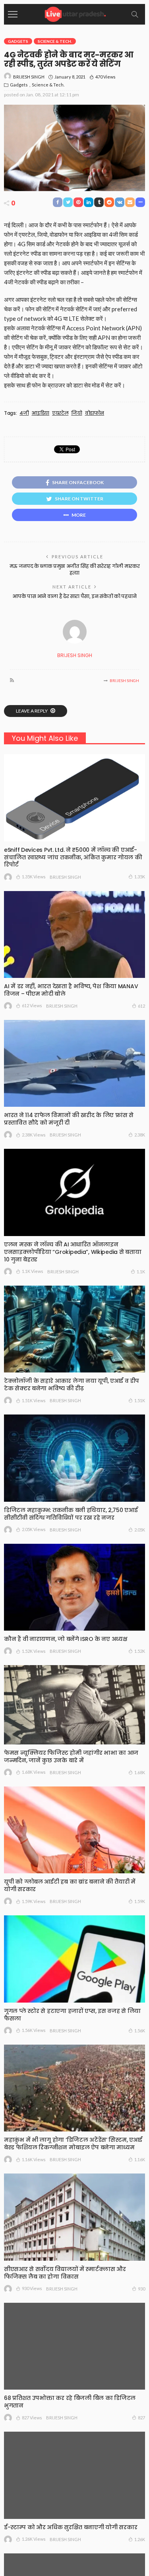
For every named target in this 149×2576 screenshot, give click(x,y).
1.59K (140, 1901)
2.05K (140, 1530)
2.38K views (34, 1135)
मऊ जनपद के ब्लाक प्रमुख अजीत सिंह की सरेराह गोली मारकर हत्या (74, 569)
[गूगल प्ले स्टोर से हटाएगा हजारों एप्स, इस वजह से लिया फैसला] (74, 1959)
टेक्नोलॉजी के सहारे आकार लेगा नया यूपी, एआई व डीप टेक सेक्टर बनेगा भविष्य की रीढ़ (72, 1385)
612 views (32, 1005)
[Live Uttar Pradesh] (75, 13)
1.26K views (34, 2539)
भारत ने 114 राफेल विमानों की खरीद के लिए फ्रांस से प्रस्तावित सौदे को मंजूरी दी (69, 1119)
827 (141, 2418)
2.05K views (34, 1529)
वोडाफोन (95, 413)
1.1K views (33, 1271)
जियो (76, 413)
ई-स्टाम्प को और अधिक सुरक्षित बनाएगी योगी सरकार (71, 2527)
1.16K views (34, 2159)
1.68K (140, 1772)
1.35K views (34, 877)
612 (141, 1006)
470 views (105, 77)
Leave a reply (32, 711)
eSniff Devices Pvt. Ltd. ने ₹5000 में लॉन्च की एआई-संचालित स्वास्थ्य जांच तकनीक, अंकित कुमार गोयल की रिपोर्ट (73, 857)
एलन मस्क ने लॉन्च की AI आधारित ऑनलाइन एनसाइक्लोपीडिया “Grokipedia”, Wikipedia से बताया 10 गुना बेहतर (73, 1252)
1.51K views (34, 1400)
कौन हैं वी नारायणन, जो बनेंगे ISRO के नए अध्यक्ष (66, 1639)
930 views (32, 2288)
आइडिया (40, 413)
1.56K (140, 2031)
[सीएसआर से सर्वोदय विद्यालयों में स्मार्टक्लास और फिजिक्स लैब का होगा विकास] (74, 2217)
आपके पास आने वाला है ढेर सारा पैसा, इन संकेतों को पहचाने (74, 596)
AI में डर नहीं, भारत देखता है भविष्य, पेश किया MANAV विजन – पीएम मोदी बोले (71, 990)
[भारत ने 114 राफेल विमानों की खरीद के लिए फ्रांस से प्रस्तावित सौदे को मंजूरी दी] (74, 1063)
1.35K (140, 877)
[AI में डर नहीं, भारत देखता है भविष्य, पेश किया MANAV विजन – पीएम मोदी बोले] (74, 934)
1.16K (140, 2159)
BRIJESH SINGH (29, 77)
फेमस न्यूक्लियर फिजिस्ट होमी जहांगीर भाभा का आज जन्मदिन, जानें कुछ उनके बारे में (71, 1757)
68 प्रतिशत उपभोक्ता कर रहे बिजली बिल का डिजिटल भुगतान (70, 2402)
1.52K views (34, 1651)
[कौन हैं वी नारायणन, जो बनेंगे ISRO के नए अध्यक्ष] (74, 1587)
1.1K (141, 1272)
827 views (32, 2418)
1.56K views (34, 2030)
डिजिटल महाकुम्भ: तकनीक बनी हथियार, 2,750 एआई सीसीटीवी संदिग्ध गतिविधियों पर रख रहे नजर (71, 1514)
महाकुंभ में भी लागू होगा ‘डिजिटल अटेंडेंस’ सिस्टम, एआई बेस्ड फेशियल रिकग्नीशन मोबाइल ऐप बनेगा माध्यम (73, 2144)
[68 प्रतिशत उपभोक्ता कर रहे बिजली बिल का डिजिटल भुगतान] (74, 2346)
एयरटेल (60, 413)
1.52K (140, 1651)
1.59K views (34, 1901)
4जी (24, 413)
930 (141, 2289)
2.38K (140, 1135)
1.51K (140, 1400)
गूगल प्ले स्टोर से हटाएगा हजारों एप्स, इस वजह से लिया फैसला (72, 2015)
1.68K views (34, 1772)
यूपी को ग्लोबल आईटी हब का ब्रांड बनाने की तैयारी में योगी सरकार (70, 1885)
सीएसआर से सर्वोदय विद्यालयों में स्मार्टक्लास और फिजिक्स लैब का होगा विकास (65, 2273)
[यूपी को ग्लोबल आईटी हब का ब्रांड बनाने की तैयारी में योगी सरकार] (74, 1830)
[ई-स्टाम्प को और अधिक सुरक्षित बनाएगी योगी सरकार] (74, 2475)
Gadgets (18, 41)
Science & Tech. (55, 41)
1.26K (140, 2539)
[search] (135, 14)
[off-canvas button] (13, 14)
